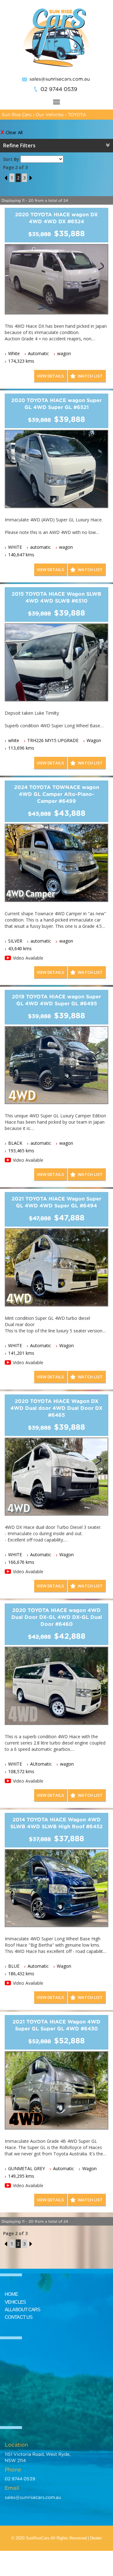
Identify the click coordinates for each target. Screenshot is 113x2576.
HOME (11, 2294)
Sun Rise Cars (17, 114)
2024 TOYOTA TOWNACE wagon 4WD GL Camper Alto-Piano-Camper (57, 794)
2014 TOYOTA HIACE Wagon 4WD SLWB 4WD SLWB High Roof (56, 1823)
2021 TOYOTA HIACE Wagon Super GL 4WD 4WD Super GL (56, 1202)
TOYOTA (77, 114)
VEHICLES (15, 2302)
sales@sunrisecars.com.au (60, 79)
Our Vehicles (50, 114)
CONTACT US (19, 2317)
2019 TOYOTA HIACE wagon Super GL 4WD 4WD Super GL (56, 1000)
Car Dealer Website (66, 2563)
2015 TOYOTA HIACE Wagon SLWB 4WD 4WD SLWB (56, 597)
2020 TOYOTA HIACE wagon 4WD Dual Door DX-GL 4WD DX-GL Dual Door (57, 1617)
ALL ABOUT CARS (22, 2309)
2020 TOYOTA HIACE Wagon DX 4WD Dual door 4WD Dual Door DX (56, 1408)
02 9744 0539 (59, 89)
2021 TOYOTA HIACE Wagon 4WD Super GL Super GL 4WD (56, 2025)
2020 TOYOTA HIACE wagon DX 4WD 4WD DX (56, 218)
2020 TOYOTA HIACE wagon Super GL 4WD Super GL (56, 404)
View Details (50, 376)
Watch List (90, 376)
